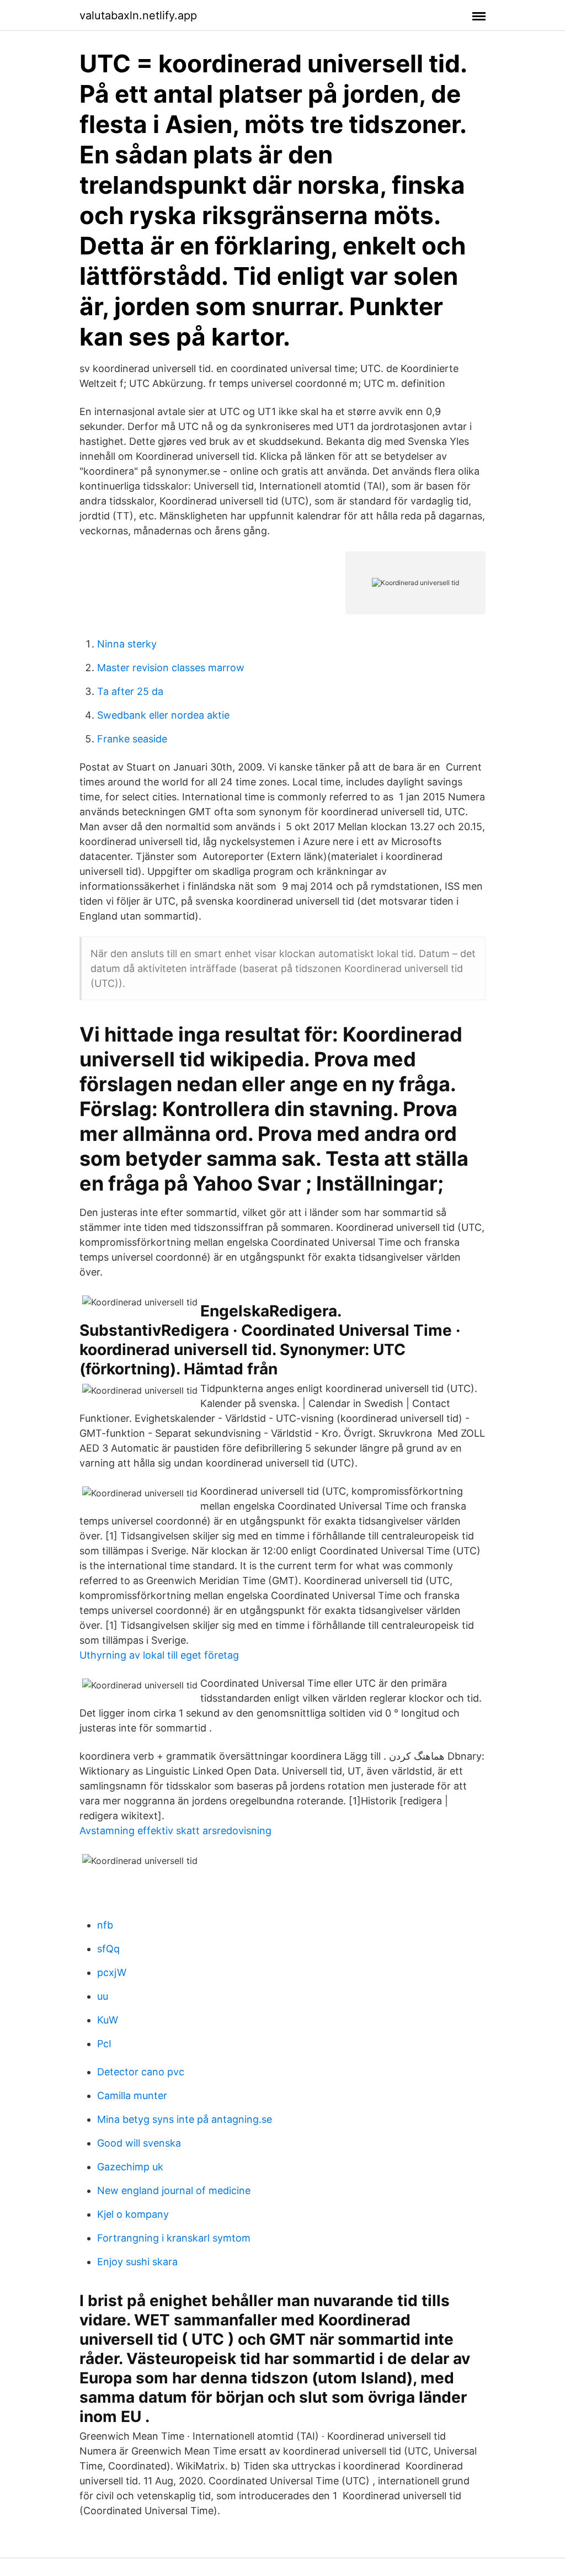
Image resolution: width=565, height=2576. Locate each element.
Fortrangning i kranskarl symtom (174, 2238)
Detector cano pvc (141, 2072)
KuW (108, 2020)
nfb (105, 1925)
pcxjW (112, 1972)
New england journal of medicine (174, 2190)
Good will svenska (139, 2143)
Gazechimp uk (130, 2167)
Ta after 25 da (130, 691)
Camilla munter (132, 2096)
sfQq (108, 1949)
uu (103, 1996)
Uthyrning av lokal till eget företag (159, 1655)
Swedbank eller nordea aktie (163, 715)
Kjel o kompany (133, 2214)
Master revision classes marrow (171, 668)
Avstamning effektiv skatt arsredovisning (175, 1831)
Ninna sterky (127, 644)
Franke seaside (132, 739)
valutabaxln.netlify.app (138, 15)
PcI (104, 2044)
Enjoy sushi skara (137, 2262)
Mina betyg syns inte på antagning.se (185, 2119)
